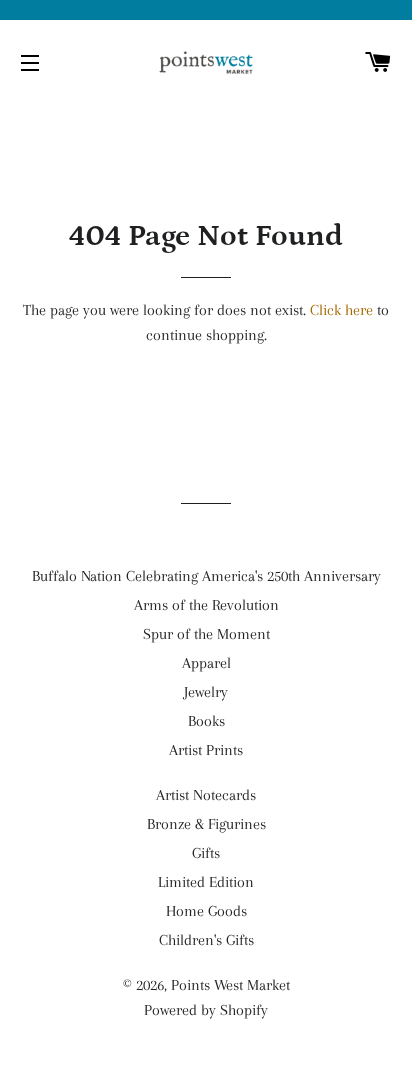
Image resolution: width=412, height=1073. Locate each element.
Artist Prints (206, 750)
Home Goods (206, 911)
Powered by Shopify (206, 1010)
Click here (341, 310)
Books (206, 721)
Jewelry (206, 692)
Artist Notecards (206, 795)
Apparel (206, 663)
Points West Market (230, 985)
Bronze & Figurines (206, 824)
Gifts (206, 853)
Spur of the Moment (206, 634)
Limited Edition (206, 882)
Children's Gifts (206, 940)
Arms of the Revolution (206, 605)
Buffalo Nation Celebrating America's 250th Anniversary (206, 576)
